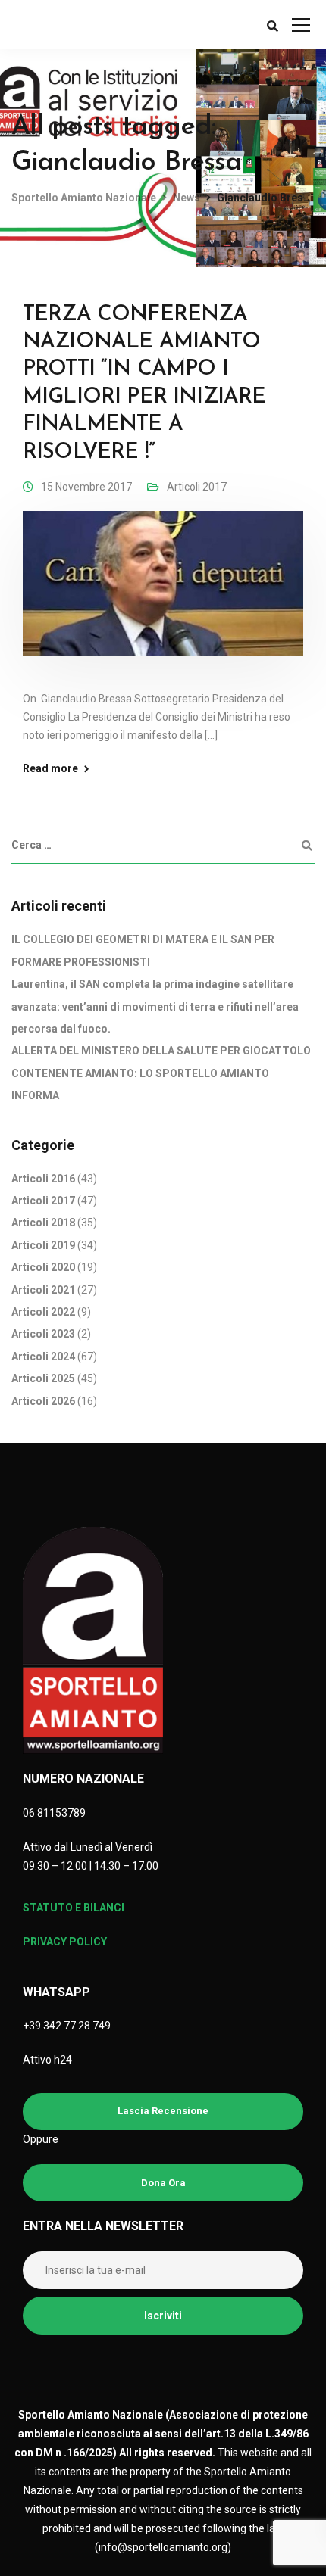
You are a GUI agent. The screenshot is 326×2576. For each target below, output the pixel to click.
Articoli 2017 (197, 487)
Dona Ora (163, 2183)
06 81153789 (54, 1813)
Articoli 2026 (43, 1401)
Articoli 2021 (43, 1290)
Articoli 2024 (43, 1357)
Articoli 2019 (43, 1245)
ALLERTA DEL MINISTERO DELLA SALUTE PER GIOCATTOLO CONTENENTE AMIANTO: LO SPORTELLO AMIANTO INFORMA (161, 1073)
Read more (50, 768)
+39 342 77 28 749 (67, 2026)
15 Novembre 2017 (86, 487)
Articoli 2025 (43, 1378)
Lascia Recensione (163, 2111)
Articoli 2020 (43, 1267)
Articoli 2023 (43, 1334)
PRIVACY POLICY (65, 1942)
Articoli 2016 (43, 1179)
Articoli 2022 (43, 1312)
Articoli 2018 (43, 1223)
